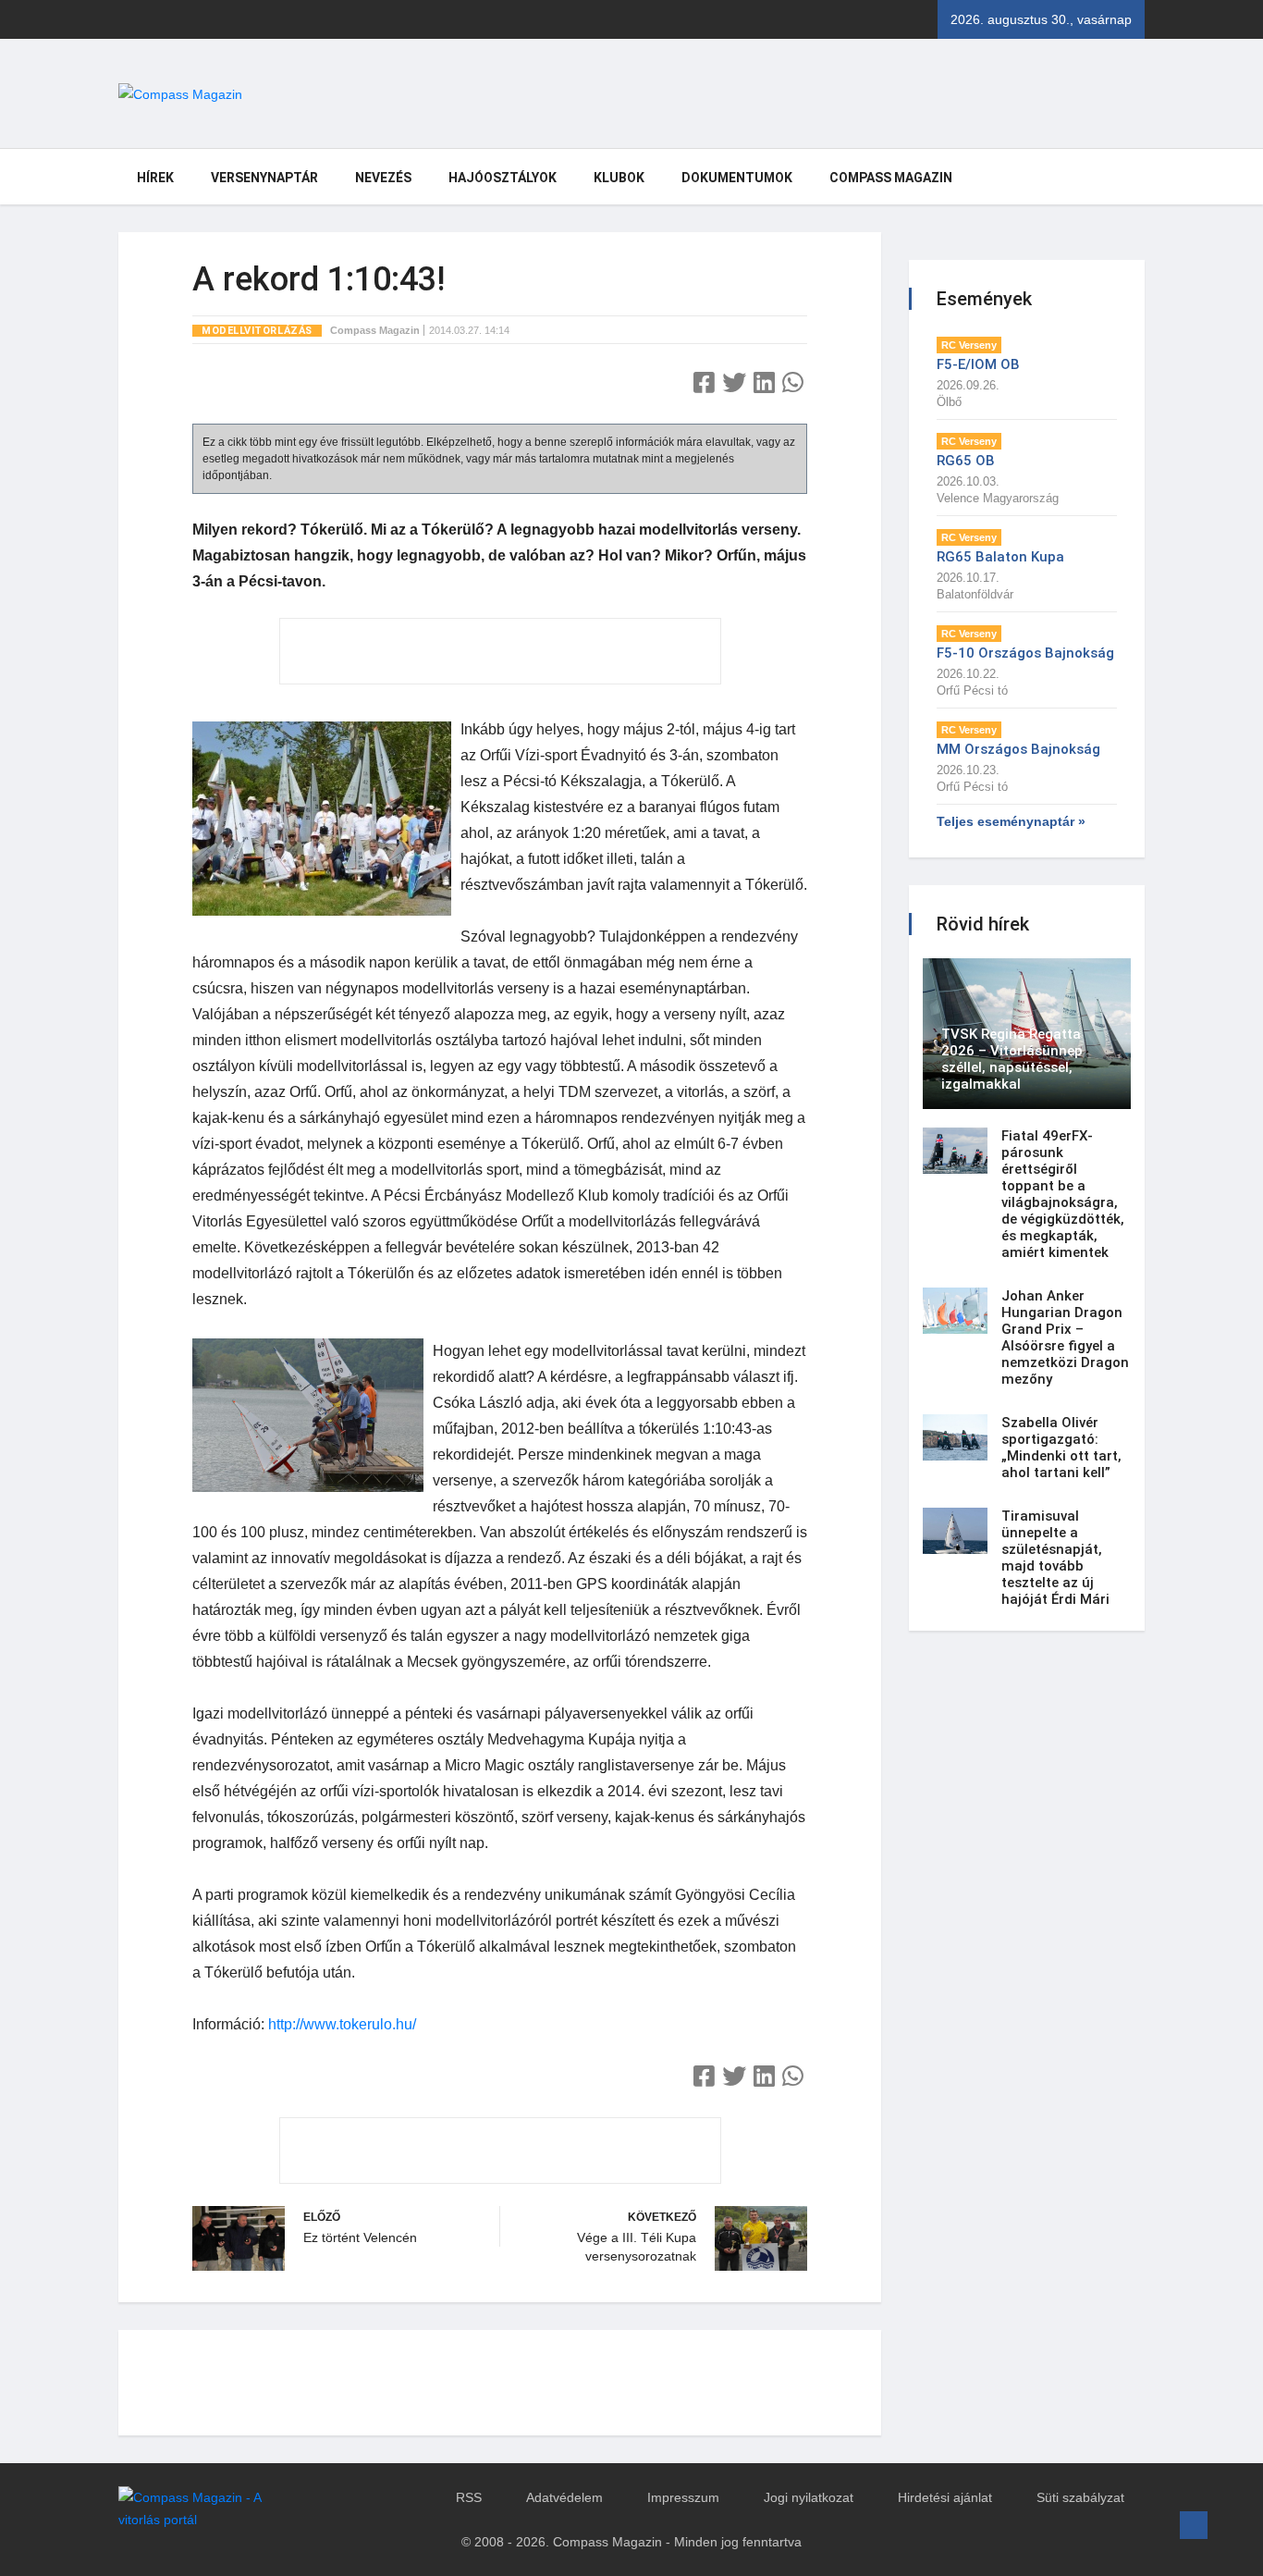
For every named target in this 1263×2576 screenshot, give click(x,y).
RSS (469, 2497)
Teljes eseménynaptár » (1011, 821)
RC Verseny (969, 345)
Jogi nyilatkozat (809, 2497)
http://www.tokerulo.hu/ (342, 2024)
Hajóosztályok (503, 178)
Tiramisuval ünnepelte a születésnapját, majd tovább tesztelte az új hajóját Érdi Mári (1055, 1558)
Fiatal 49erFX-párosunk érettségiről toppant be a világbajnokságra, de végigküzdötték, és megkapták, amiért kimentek (1063, 1194)
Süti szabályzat (1080, 2497)
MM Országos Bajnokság (1018, 749)
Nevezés (383, 178)
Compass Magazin (891, 178)
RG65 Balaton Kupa (1000, 557)
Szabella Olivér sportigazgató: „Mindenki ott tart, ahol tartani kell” (1061, 1448)
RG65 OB (966, 461)
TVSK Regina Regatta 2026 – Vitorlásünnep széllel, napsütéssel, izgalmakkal (1012, 1059)
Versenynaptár (264, 178)
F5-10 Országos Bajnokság (1025, 653)
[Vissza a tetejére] (1194, 2525)
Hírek (155, 178)
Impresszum (683, 2497)
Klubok (619, 178)
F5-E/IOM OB (978, 364)
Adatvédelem (564, 2497)
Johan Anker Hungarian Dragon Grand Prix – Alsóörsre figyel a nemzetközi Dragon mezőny (1065, 1337)
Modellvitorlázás (257, 331)
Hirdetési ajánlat (945, 2497)
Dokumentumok (737, 178)
